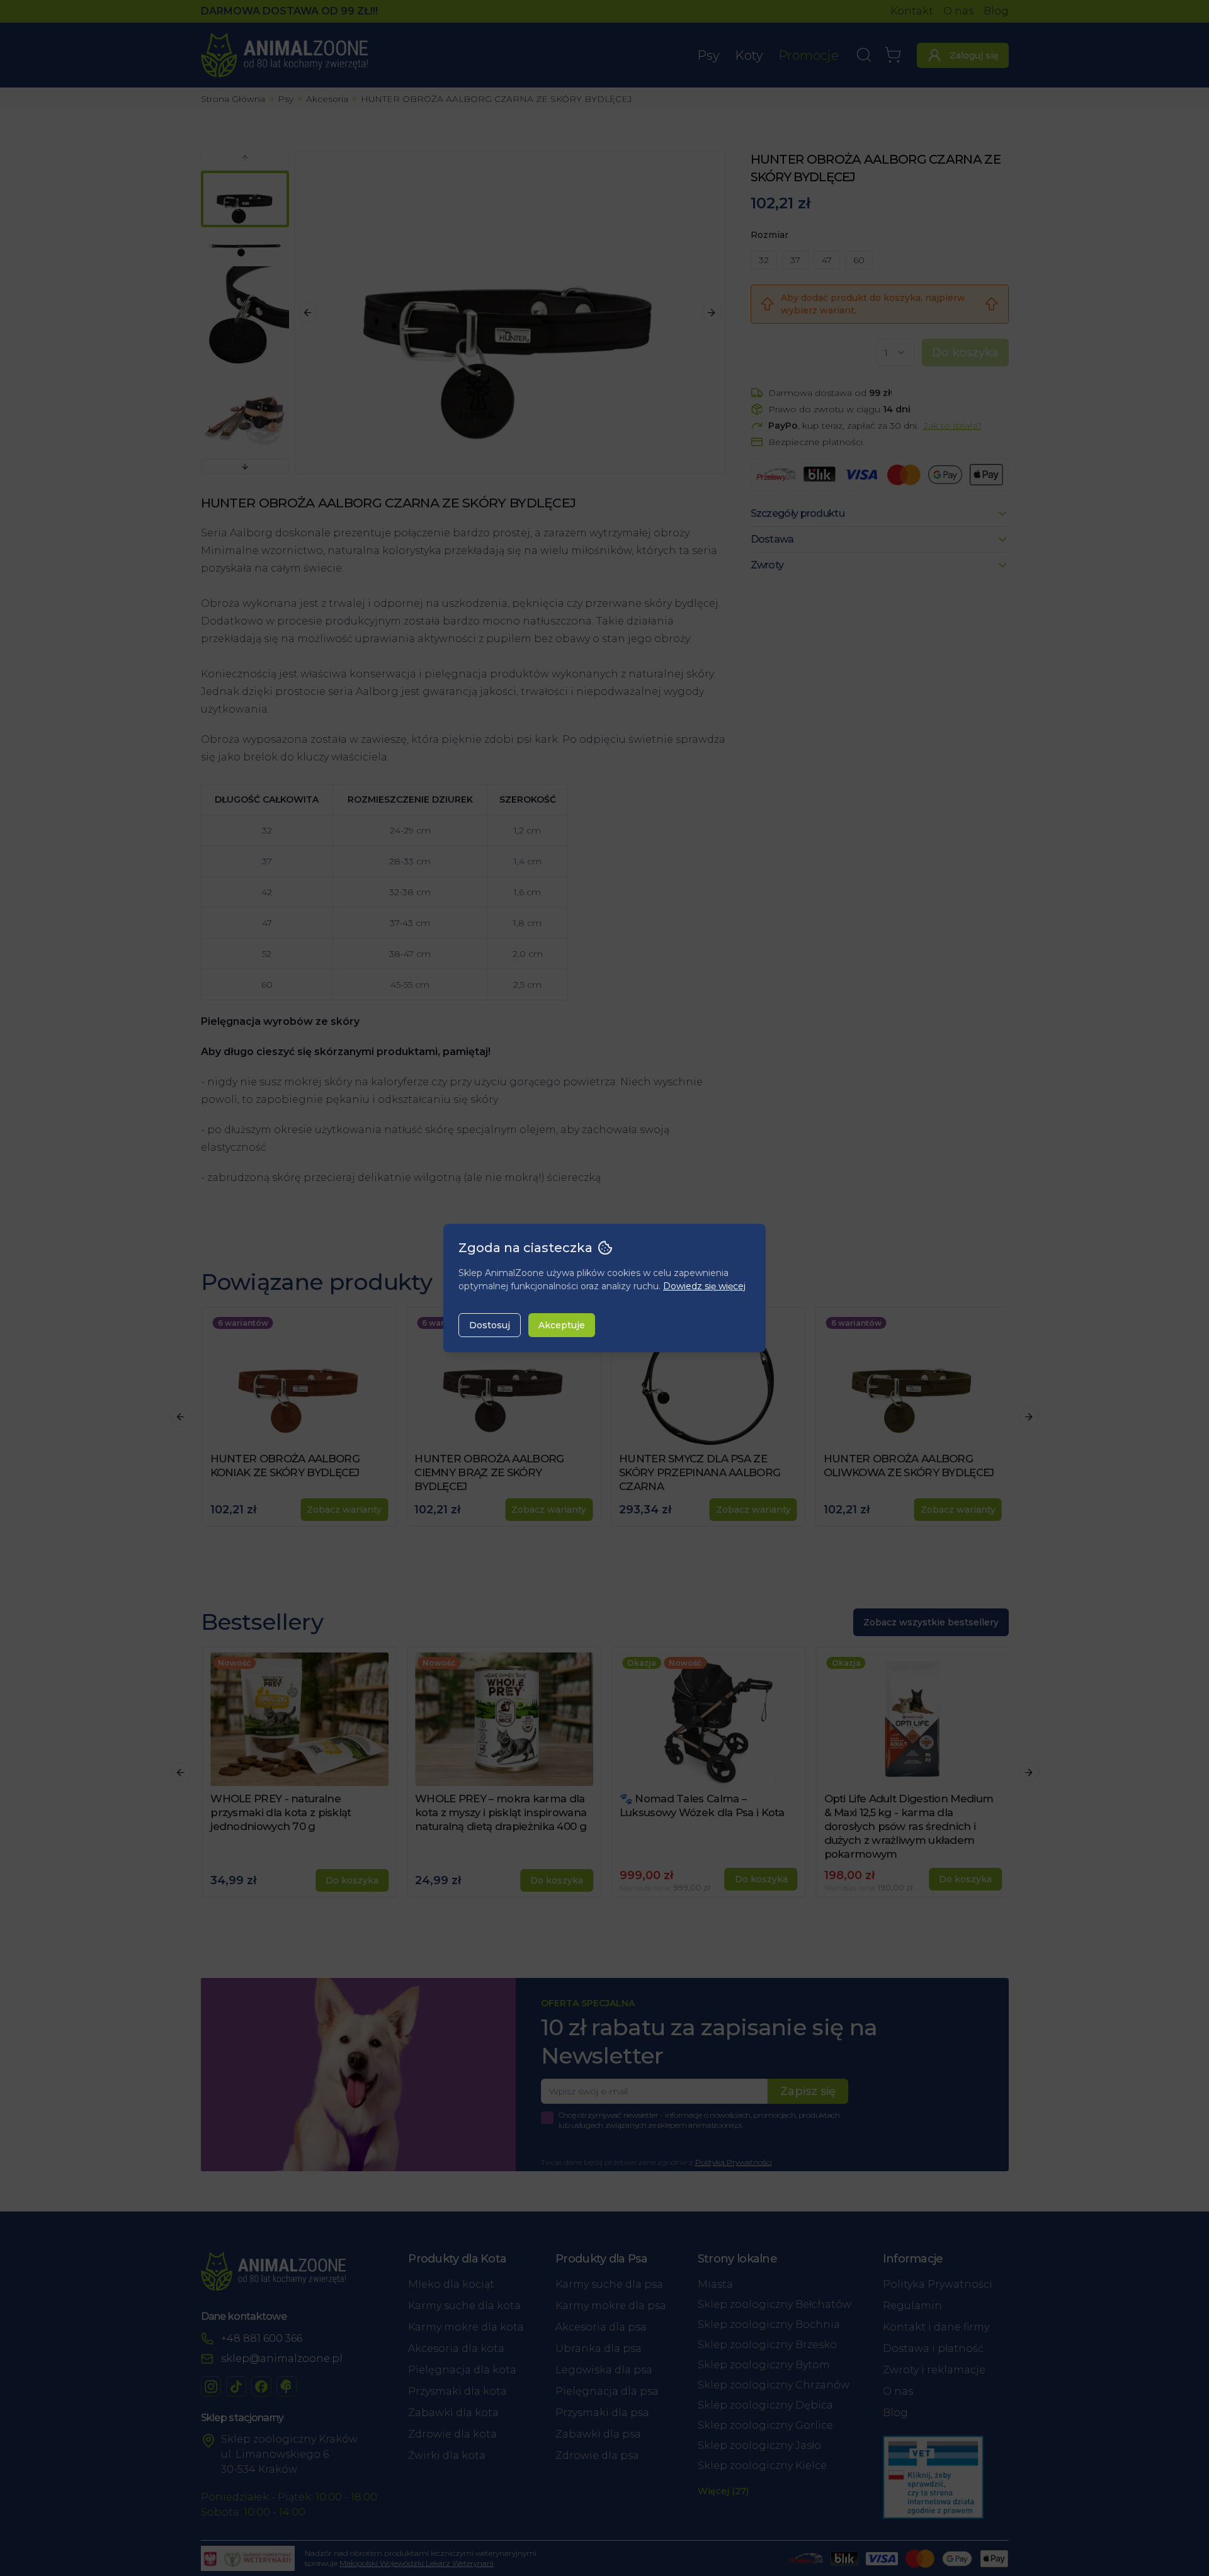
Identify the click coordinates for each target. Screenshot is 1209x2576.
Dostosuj (490, 1325)
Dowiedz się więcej (704, 1286)
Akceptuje (562, 1325)
